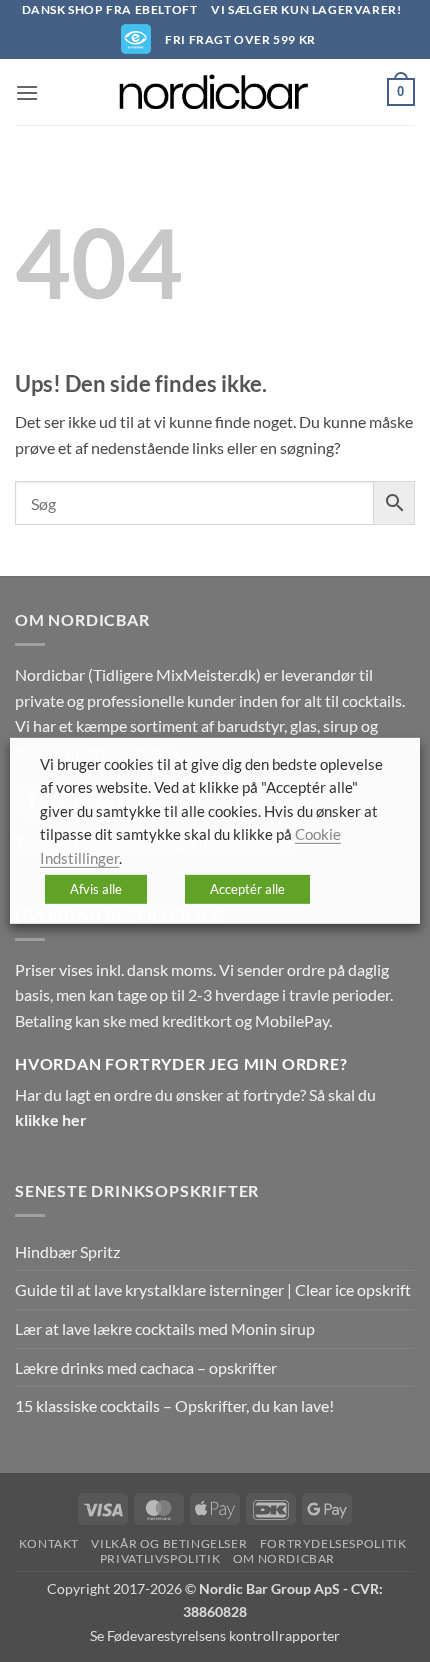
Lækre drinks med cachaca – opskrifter (146, 1367)
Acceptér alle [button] (247, 889)
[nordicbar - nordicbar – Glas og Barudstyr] (215, 92)
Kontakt (49, 1543)
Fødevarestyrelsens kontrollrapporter (223, 1635)
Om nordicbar (284, 1558)
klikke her (51, 1119)
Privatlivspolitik (160, 1558)
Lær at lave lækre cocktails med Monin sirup (165, 1328)
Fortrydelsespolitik (333, 1543)
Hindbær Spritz (67, 1251)
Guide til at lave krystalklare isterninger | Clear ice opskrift (213, 1289)
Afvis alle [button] (96, 889)
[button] (27, 92)
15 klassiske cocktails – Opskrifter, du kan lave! (174, 1405)
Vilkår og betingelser (169, 1543)
